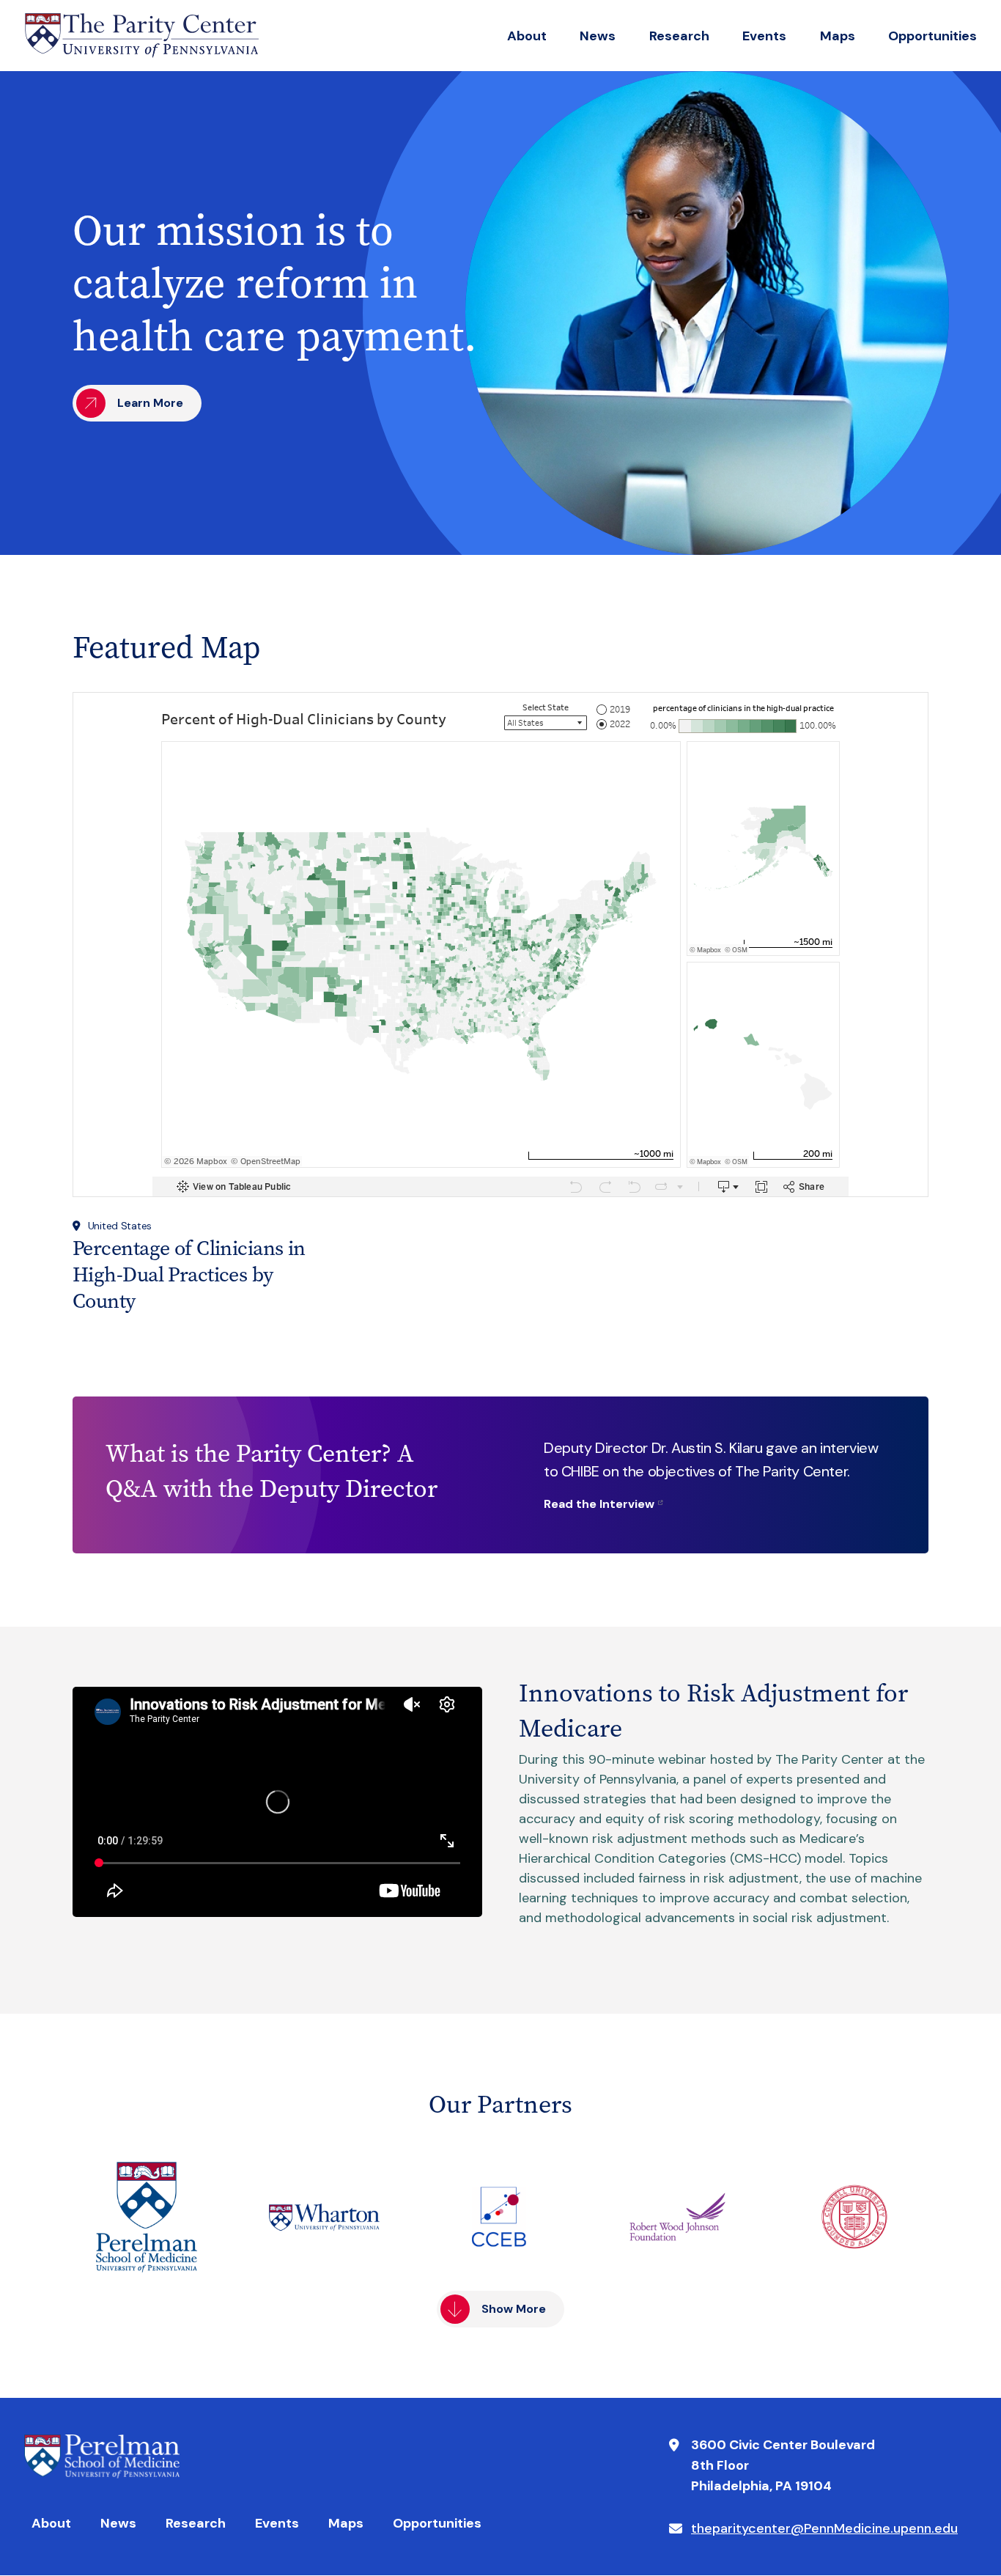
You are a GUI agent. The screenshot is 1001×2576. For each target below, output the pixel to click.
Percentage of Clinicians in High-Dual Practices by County (189, 1274)
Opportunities (932, 36)
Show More (514, 2309)
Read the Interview (599, 1504)
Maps (838, 36)
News (598, 36)
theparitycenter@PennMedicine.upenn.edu (824, 2528)
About (527, 36)
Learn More (150, 403)
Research (679, 36)
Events (764, 36)
